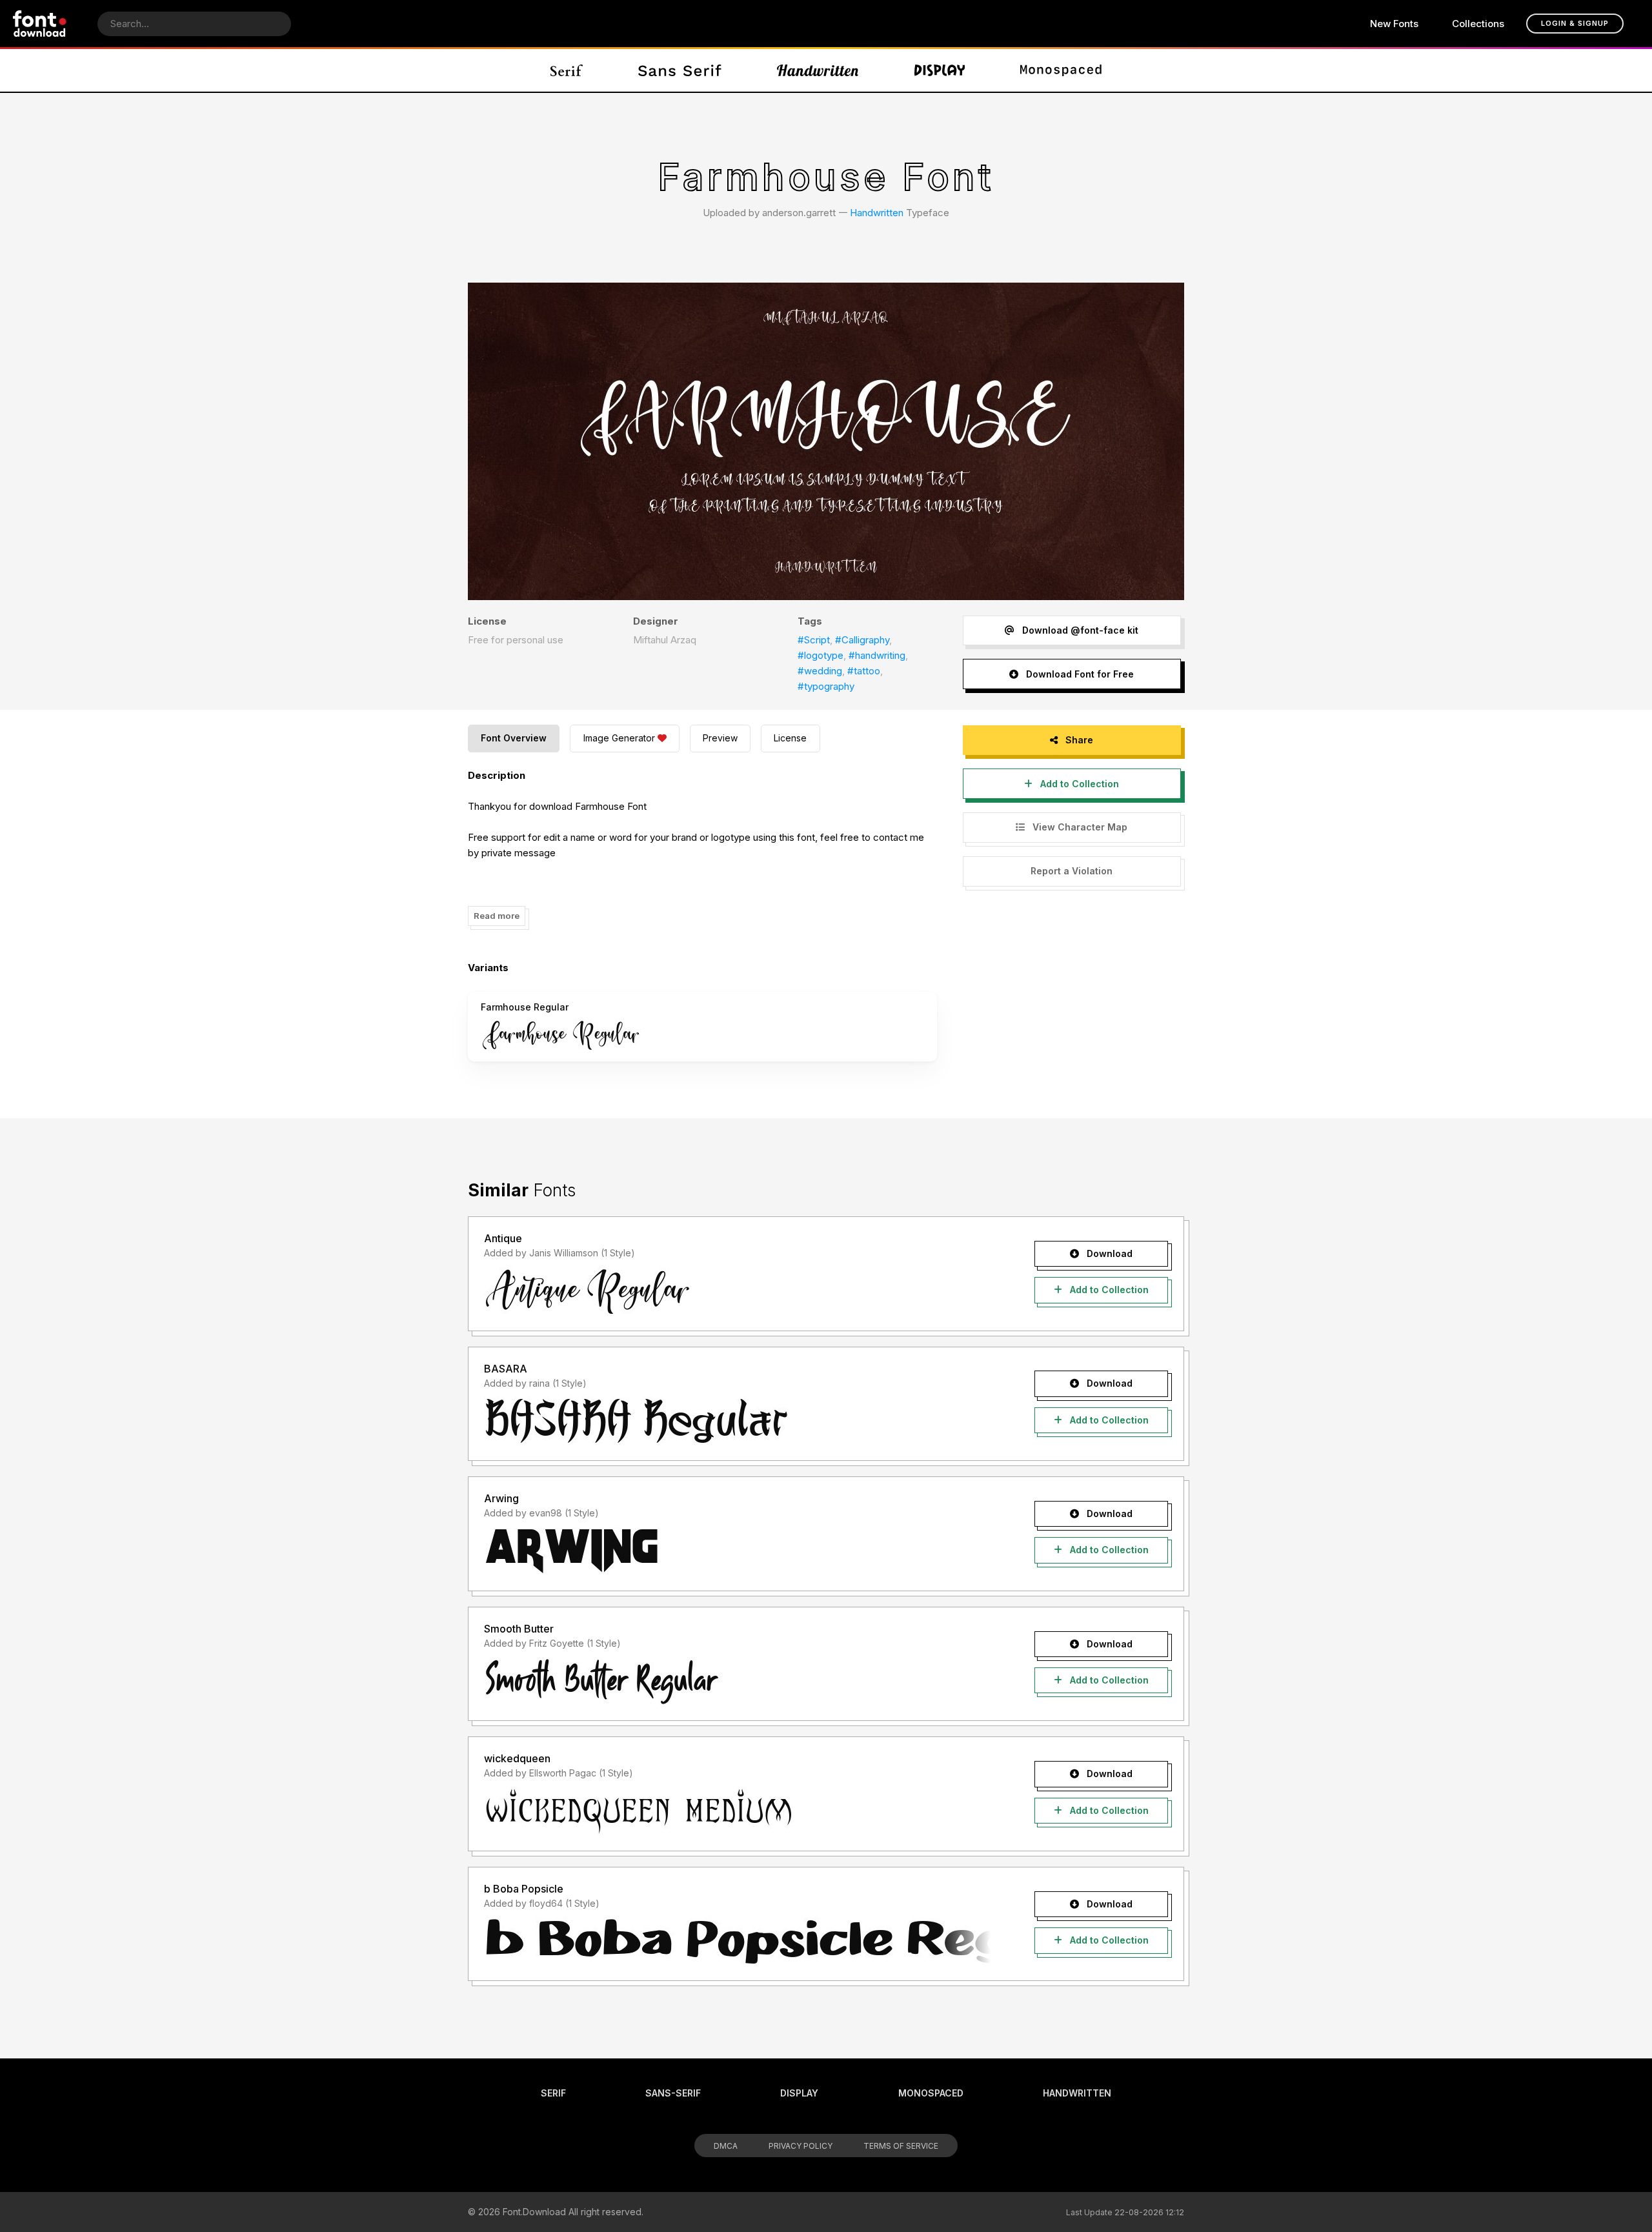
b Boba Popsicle (524, 1889)
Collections (1478, 24)
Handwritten (877, 213)
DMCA (726, 2146)
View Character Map (1079, 827)
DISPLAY (799, 2093)
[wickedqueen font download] (737, 1811)
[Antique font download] (737, 1291)
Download (1108, 1253)
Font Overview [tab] (514, 738)
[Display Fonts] (940, 70)
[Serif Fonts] (567, 70)
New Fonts (1394, 24)
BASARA (506, 1369)
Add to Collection (1078, 784)
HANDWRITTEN (1077, 2093)
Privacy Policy (801, 2146)
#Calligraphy (862, 640)
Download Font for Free (1079, 674)
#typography (826, 686)
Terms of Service (901, 2146)
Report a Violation (1072, 871)
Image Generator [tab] (619, 738)
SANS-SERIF (673, 2093)
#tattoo (864, 671)
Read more (497, 916)
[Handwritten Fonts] (818, 70)
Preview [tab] (720, 738)
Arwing (501, 1498)
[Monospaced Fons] (1061, 70)
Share (1078, 740)
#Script (814, 640)
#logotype (821, 655)
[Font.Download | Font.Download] (40, 24)
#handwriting (877, 655)
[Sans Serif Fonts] (680, 70)
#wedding (820, 671)
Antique (503, 1238)
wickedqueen (517, 1758)
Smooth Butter (519, 1629)
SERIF (553, 2093)
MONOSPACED (931, 2093)
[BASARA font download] (737, 1421)
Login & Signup (1575, 23)
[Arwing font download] (737, 1551)
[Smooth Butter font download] (737, 1681)
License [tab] (790, 738)
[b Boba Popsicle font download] (737, 1941)
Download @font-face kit (1079, 630)
